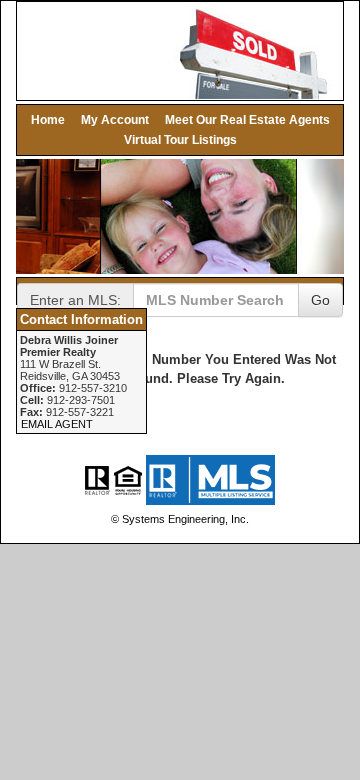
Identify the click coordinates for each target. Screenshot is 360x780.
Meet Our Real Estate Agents (247, 119)
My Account (115, 119)
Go (320, 300)
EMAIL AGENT (57, 424)
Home (48, 119)
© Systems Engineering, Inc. (180, 519)
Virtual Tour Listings (180, 139)
